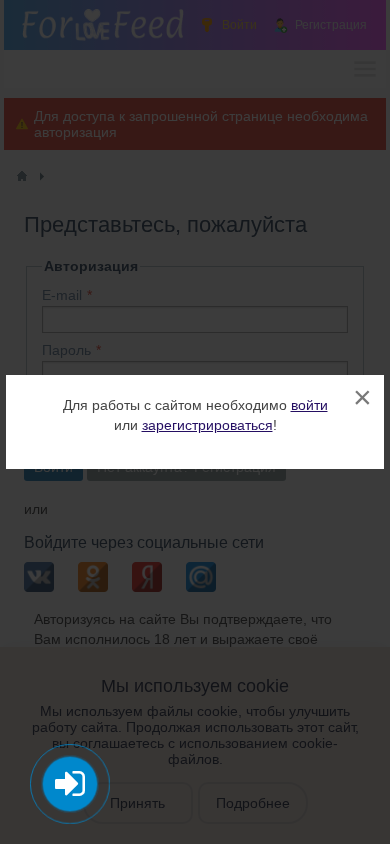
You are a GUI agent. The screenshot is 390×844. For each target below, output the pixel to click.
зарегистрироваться (207, 425)
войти (309, 405)
